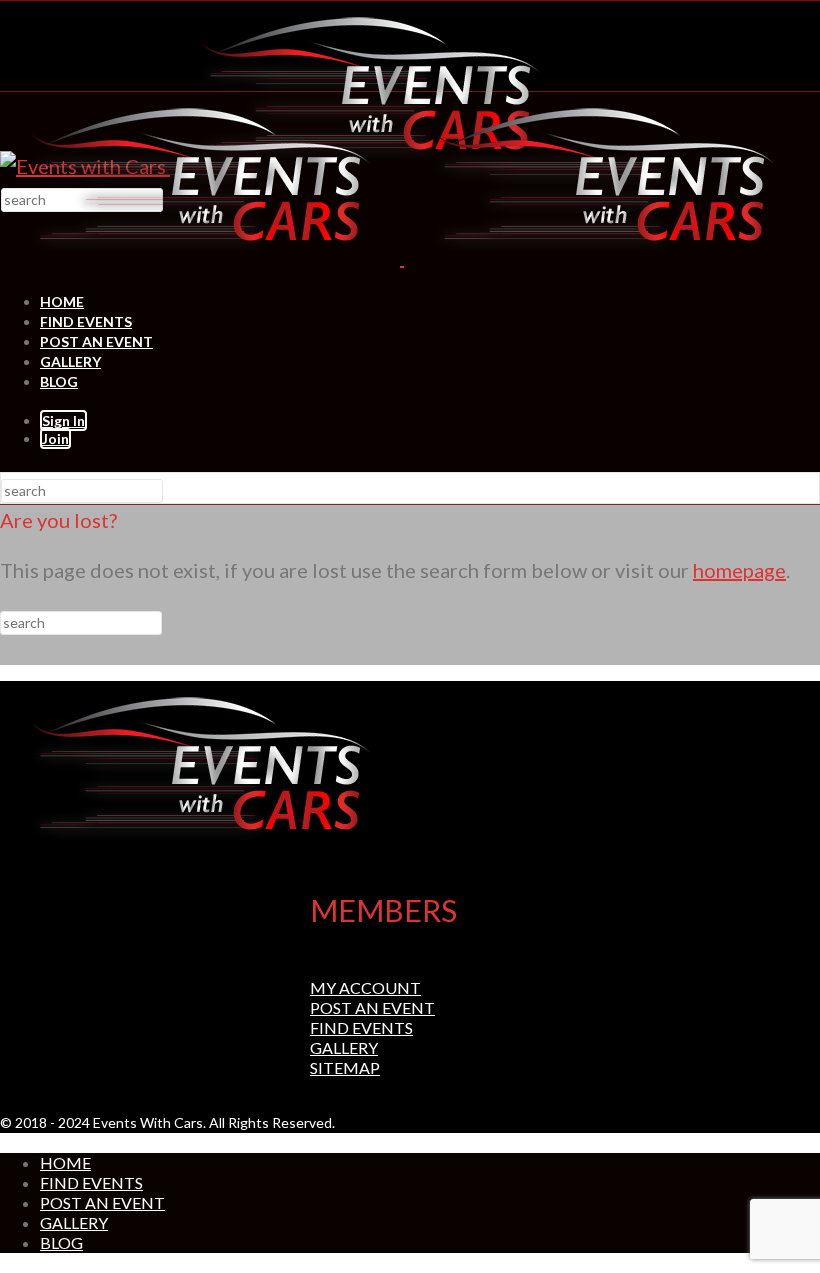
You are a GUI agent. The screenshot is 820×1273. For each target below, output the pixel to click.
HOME (62, 301)
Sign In (63, 420)
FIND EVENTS (86, 321)
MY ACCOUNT (365, 987)
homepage (739, 570)
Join (55, 438)
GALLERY (70, 361)
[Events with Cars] (402, 257)
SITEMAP (345, 1067)
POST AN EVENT (96, 341)
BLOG (59, 381)
